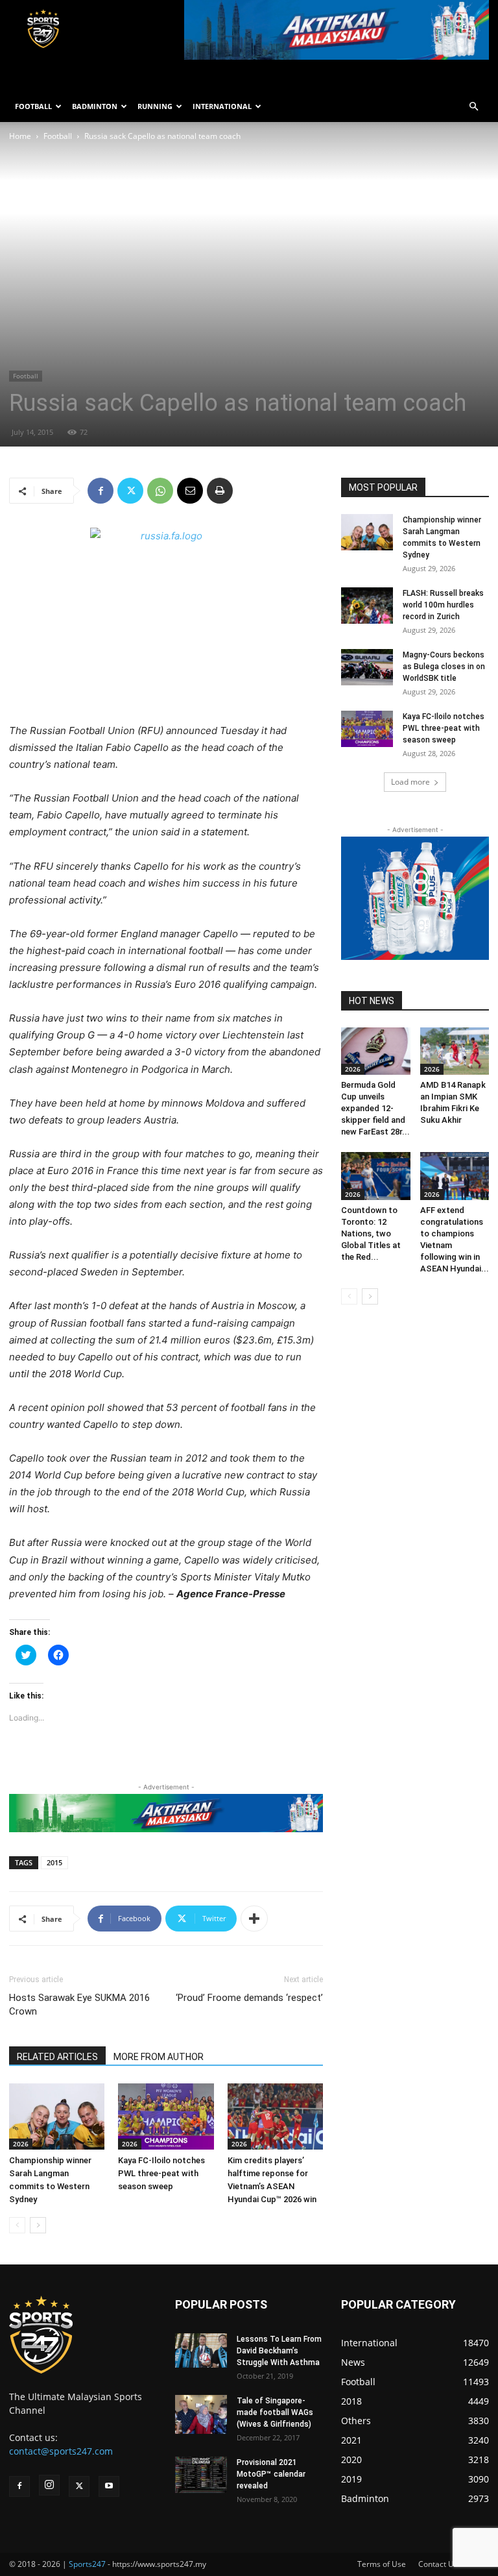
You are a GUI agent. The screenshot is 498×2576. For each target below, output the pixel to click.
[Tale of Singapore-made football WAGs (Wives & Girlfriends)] (201, 2414)
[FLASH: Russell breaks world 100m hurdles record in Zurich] (367, 606)
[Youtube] (109, 2486)
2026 (21, 2144)
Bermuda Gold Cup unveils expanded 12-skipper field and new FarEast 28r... (375, 1108)
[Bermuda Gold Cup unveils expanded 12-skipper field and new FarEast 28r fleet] (376, 1051)
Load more (410, 782)
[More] (254, 1919)
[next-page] (38, 2225)
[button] (473, 107)
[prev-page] (17, 2225)
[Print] (220, 491)
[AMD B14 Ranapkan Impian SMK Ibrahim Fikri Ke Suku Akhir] (455, 1051)
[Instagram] (49, 2485)
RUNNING (155, 106)
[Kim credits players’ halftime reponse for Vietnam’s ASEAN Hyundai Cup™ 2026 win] (275, 2116)
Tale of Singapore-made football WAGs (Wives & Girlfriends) (275, 2412)
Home (20, 136)
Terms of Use (382, 2564)
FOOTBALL (33, 106)
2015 (54, 1862)
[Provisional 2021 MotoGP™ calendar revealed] (201, 2475)
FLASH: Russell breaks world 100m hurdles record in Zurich (443, 605)
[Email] (190, 491)
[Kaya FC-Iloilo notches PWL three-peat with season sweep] (166, 2116)
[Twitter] (130, 491)
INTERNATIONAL (222, 106)
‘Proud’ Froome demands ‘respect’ (249, 1998)
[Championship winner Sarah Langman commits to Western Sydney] (57, 2116)
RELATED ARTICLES (57, 2057)
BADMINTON (95, 106)
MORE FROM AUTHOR (159, 2057)
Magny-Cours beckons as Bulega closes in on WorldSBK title (444, 667)
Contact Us (438, 2564)
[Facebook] (101, 491)
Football (58, 136)
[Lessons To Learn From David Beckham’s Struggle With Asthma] (201, 2350)
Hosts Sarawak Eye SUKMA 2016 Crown (79, 2005)
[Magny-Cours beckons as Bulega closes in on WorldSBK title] (367, 667)
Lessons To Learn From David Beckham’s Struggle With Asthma (279, 2351)
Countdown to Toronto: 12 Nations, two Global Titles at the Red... (371, 1233)
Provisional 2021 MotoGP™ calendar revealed (271, 2474)
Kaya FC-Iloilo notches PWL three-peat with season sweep (161, 2173)
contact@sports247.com (61, 2451)
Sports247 (87, 2564)
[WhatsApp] (160, 491)
